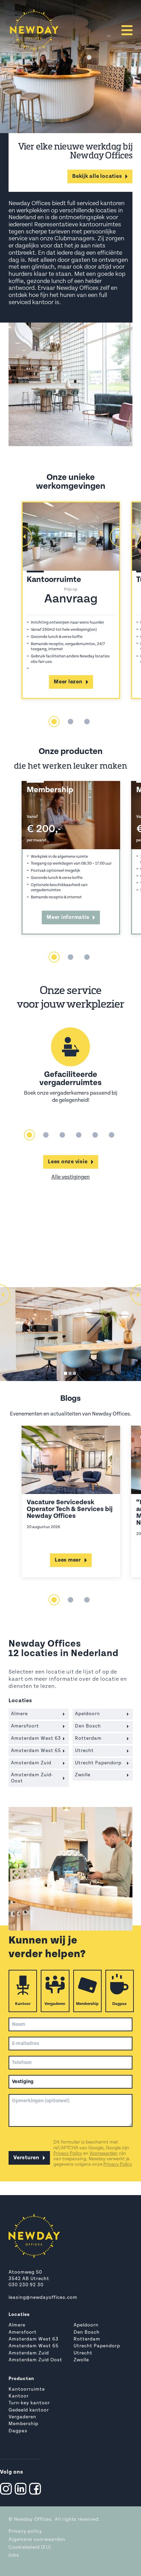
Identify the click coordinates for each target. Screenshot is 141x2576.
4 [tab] (79, 1135)
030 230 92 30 (26, 2285)
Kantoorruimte (27, 2389)
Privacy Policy (68, 2154)
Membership (87, 2004)
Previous (22, 537)
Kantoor (23, 2004)
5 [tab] (95, 1135)
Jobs (14, 2555)
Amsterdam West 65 (34, 2346)
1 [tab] (54, 722)
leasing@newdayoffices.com (43, 2298)
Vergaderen (55, 2004)
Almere (17, 2325)
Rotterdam (87, 2339)
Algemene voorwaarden (37, 2540)
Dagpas (119, 2004)
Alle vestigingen (70, 1177)
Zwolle (81, 2360)
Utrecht (83, 2353)
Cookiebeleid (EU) (30, 2547)
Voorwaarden (104, 2154)
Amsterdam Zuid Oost (35, 2360)
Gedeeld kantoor (29, 2410)
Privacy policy (25, 2531)
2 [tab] (70, 722)
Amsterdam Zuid (29, 2353)
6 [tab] (112, 1135)
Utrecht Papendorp (97, 2346)
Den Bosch (87, 2332)
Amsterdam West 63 (34, 2339)
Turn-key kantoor (29, 2403)
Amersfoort (23, 2332)
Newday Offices (33, 2520)
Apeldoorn (86, 2325)
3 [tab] (87, 722)
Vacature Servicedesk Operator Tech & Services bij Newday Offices (70, 1509)
